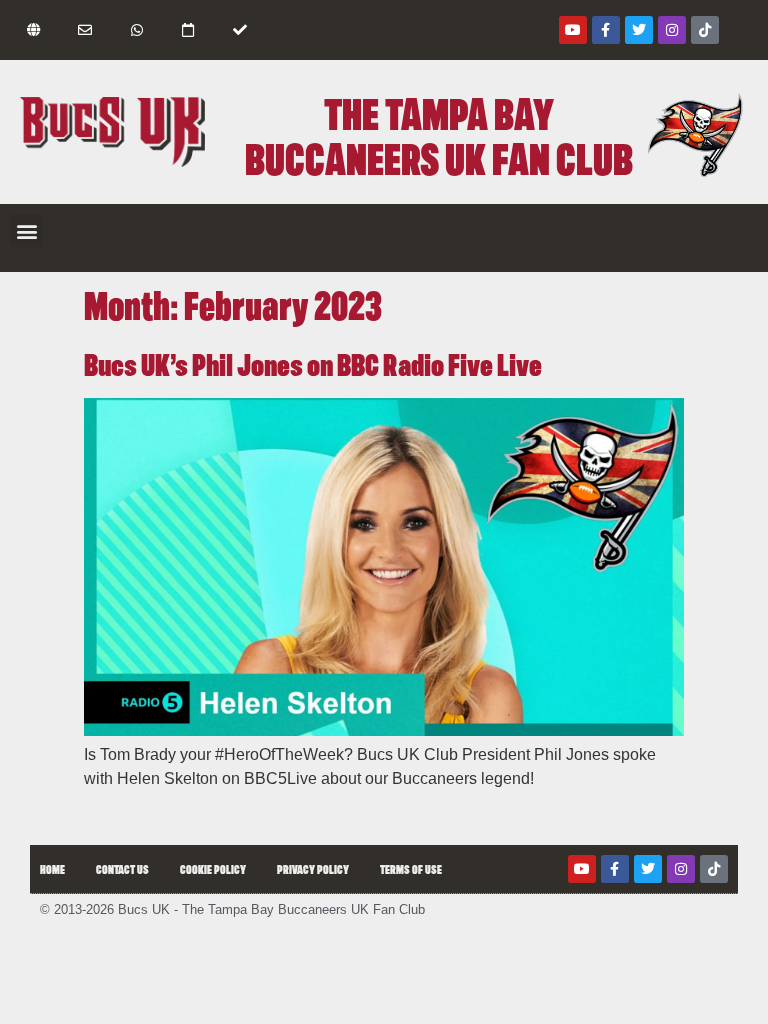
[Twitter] (639, 30)
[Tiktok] (705, 30)
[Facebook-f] (606, 30)
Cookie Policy (213, 869)
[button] (26, 230)
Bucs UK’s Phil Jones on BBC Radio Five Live (313, 363)
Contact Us (122, 869)
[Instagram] (672, 30)
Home (52, 869)
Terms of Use (411, 869)
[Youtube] (573, 30)
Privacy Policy (313, 869)
